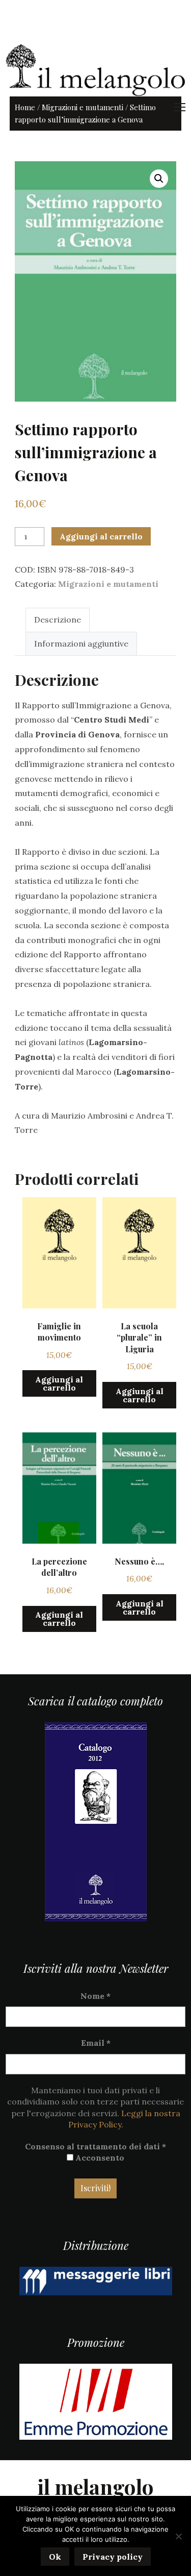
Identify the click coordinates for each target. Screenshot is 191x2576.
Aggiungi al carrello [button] (59, 1383)
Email (96, 2043)
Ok (55, 2557)
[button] (159, 179)
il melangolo (95, 2486)
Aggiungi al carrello (101, 536)
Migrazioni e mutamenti (83, 107)
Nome (95, 1996)
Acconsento (99, 2158)
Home (25, 107)
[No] (178, 2536)
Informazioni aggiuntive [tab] (81, 643)
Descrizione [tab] (58, 620)
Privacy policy (113, 2557)
